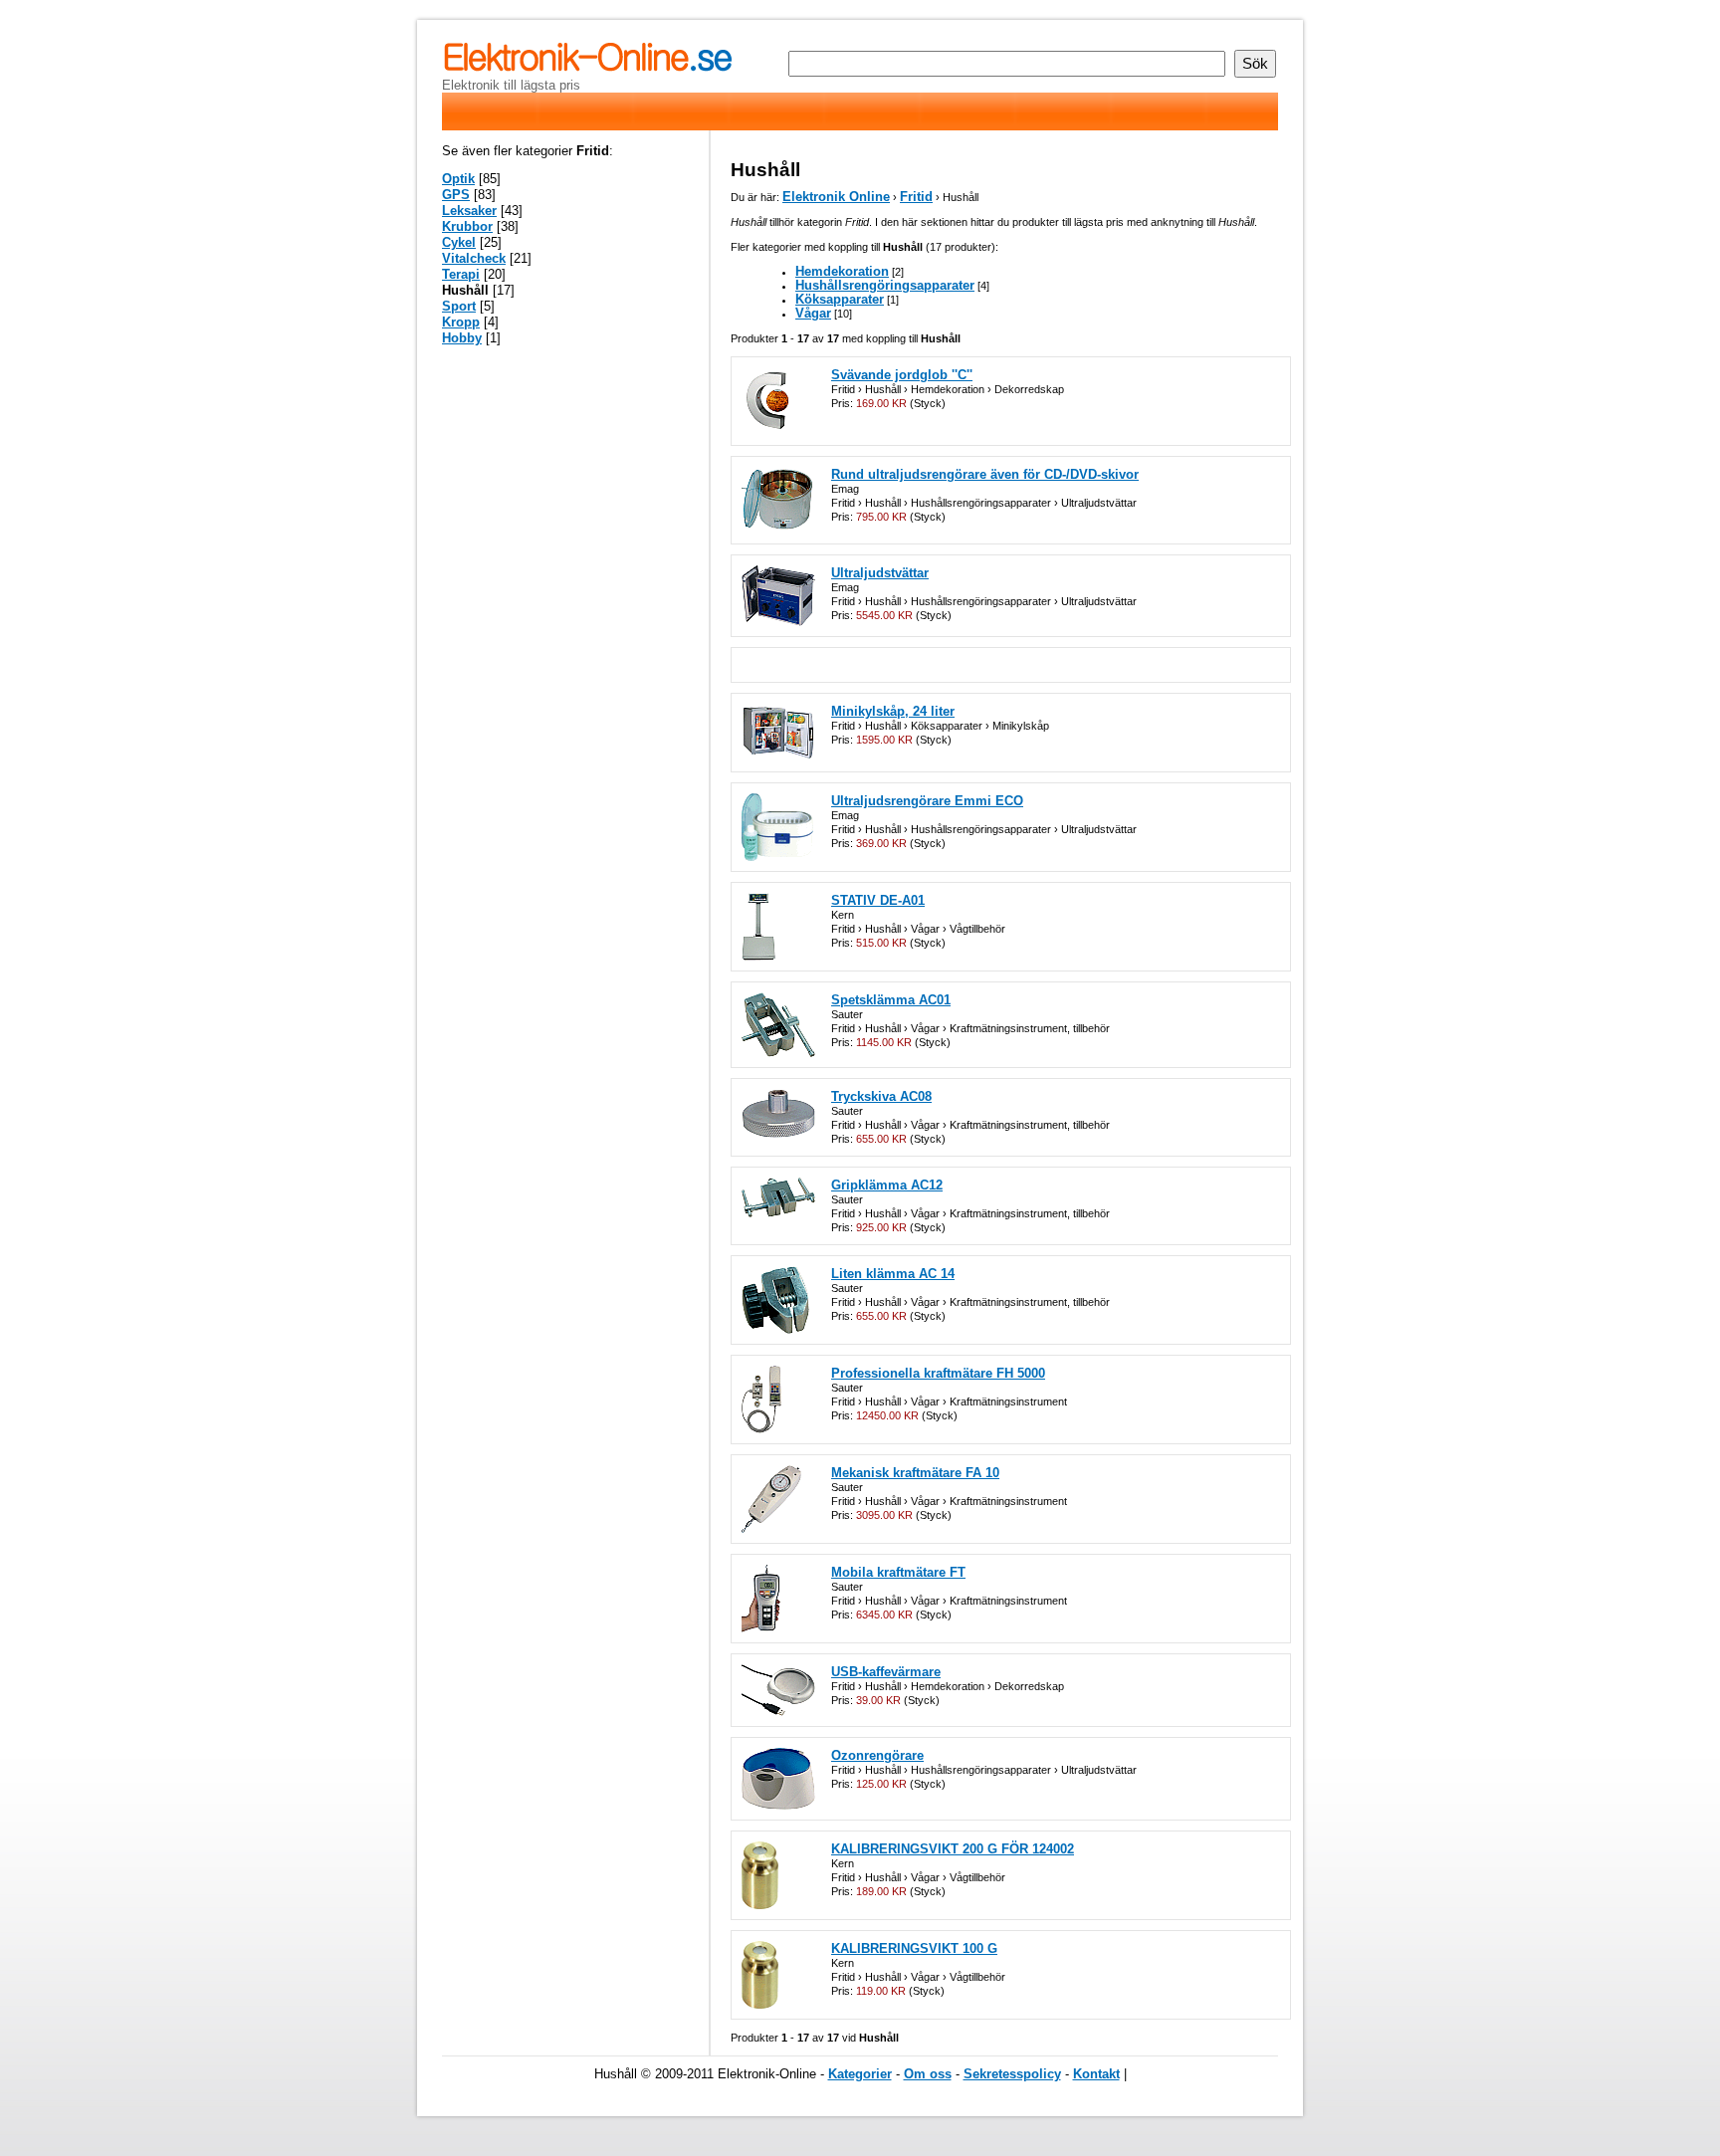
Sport (459, 306)
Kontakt (1096, 2074)
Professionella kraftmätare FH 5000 (938, 1373)
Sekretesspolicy (1012, 2074)
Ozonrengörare (877, 1755)
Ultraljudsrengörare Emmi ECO (927, 801)
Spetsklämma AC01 (891, 1000)
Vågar (813, 313)
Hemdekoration (842, 271)
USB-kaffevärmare (886, 1672)
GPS (456, 195)
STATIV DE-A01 (878, 900)
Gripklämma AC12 (887, 1185)
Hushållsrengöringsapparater (885, 285)
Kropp (461, 322)
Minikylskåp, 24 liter (893, 711)
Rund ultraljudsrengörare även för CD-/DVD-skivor (985, 474)
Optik (458, 179)
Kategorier (860, 2074)
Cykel (459, 242)
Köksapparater (840, 299)
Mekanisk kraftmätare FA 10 (915, 1473)
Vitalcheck (474, 258)
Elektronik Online (836, 197)
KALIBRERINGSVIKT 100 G (914, 1948)
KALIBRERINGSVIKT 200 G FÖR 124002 (953, 1849)
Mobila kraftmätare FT (898, 1572)
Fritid (916, 197)
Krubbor (467, 226)
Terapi (461, 274)
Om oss (928, 2074)
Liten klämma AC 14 (893, 1274)
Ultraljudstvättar (880, 573)
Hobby (462, 338)
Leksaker (469, 211)
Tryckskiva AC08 (881, 1096)
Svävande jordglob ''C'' (902, 375)
